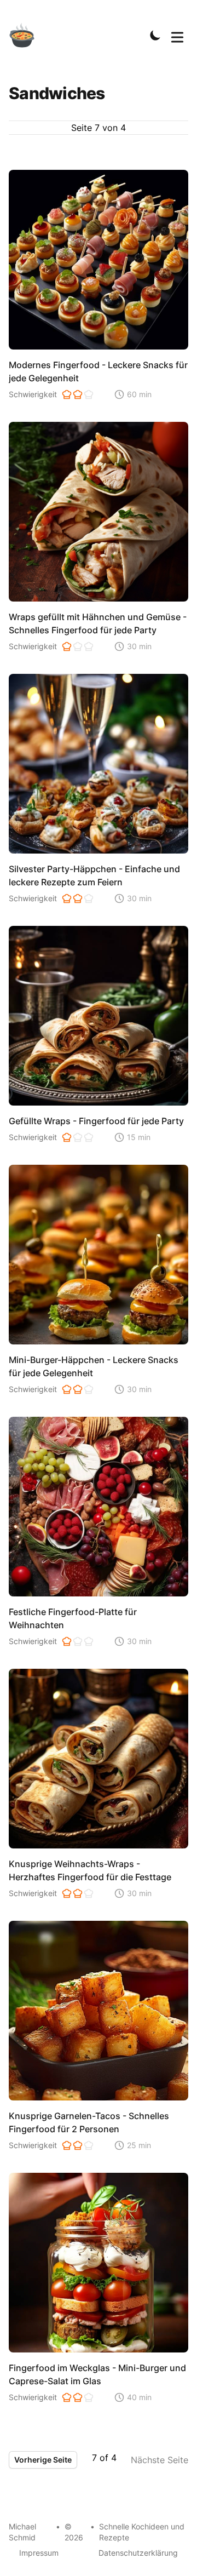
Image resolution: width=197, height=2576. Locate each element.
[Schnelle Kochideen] (28, 35)
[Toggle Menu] (177, 35)
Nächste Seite (160, 2460)
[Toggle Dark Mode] (155, 35)
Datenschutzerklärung (138, 2553)
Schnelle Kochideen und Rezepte (142, 2532)
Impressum (39, 2553)
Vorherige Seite (43, 2460)
